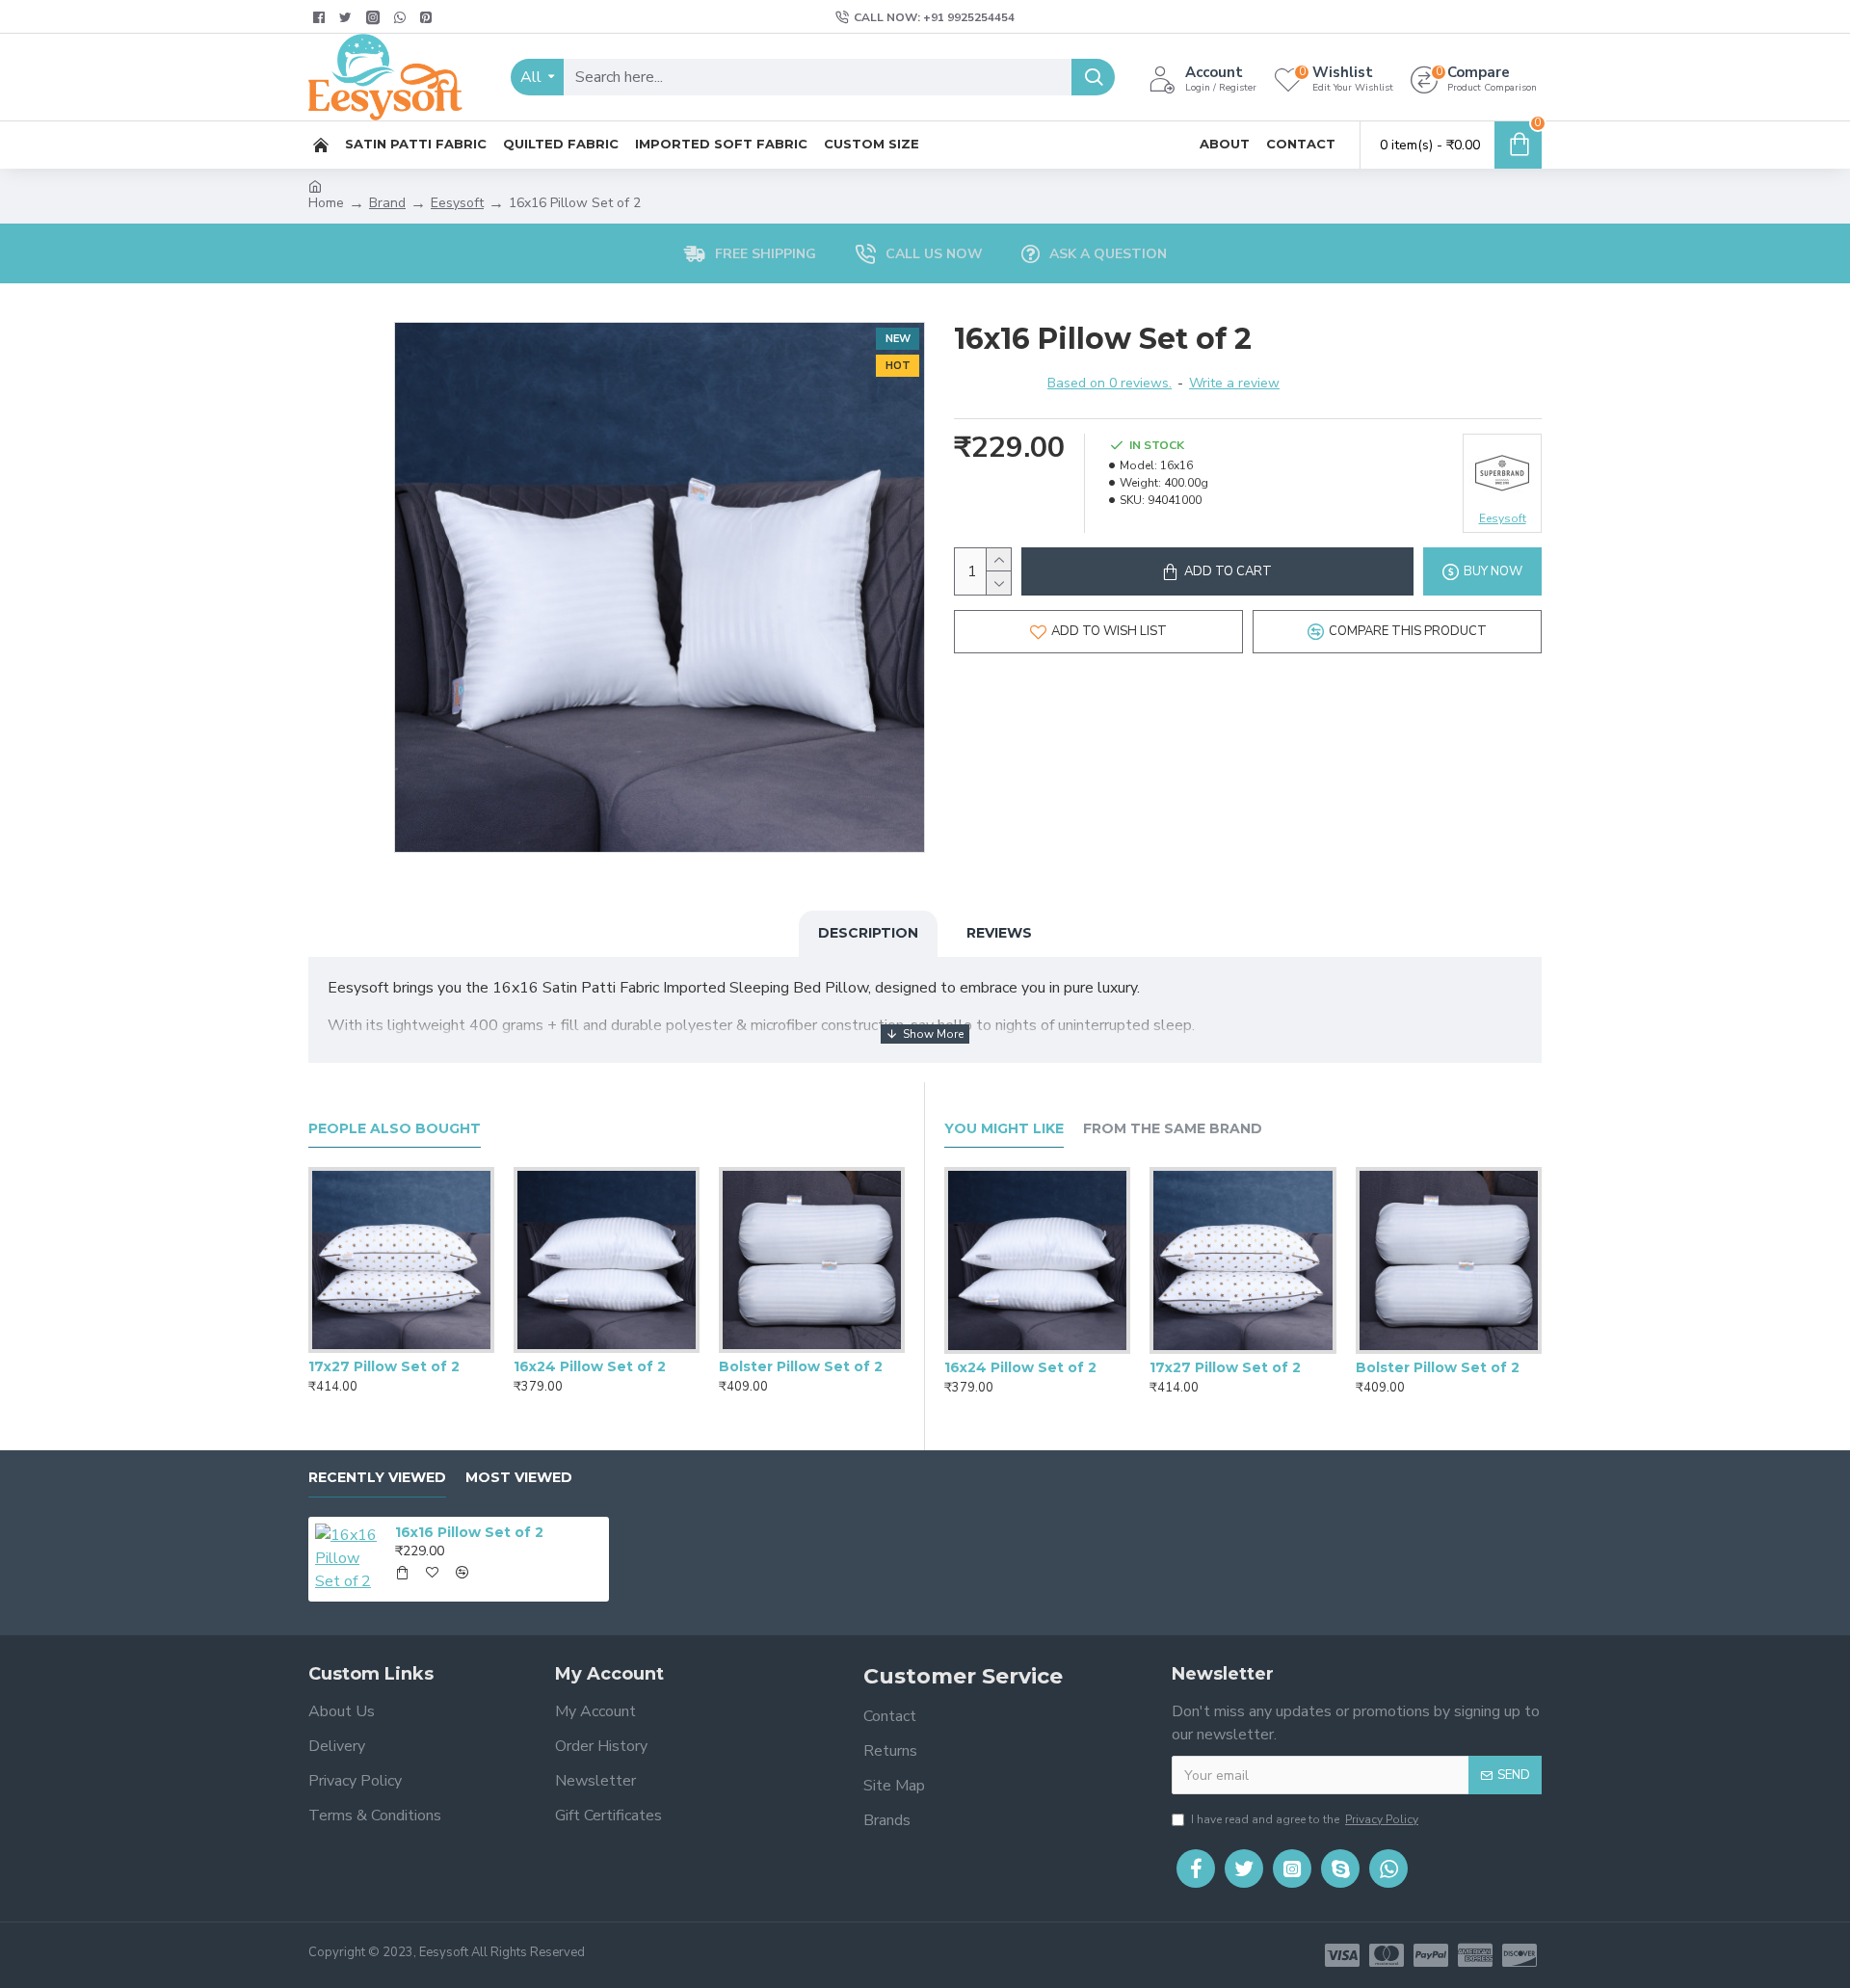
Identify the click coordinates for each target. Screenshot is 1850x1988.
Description (868, 933)
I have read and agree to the (1305, 1819)
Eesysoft (457, 203)
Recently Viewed (377, 1478)
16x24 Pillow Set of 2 (590, 1366)
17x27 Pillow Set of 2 (384, 1366)
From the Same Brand (1173, 1129)
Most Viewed (519, 1478)
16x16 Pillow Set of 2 (469, 1532)
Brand (387, 203)
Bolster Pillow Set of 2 (801, 1366)
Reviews (999, 933)
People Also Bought (395, 1129)
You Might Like (1004, 1129)
